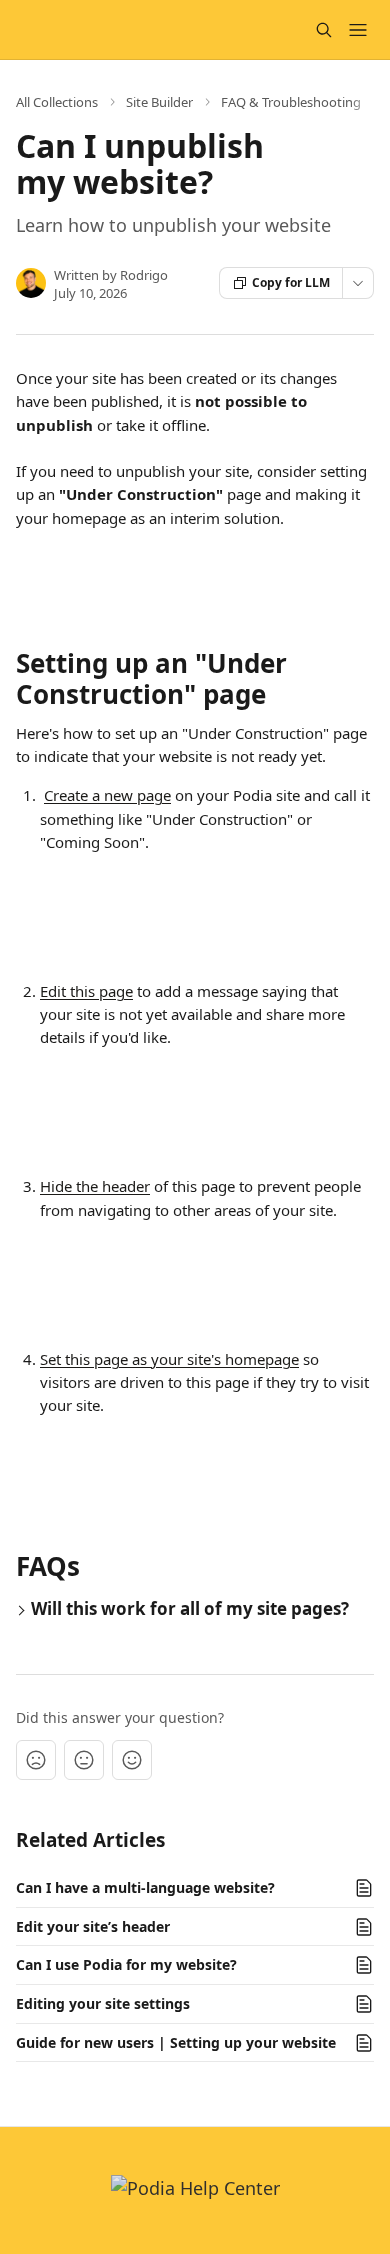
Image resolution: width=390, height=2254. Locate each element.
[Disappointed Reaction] (36, 1760)
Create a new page (107, 795)
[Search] (324, 30)
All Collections (57, 102)
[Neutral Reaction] (84, 1760)
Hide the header (95, 1186)
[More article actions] (358, 283)
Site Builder (159, 102)
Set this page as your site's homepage (169, 1359)
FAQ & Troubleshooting (291, 102)
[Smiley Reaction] (132, 1760)
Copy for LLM (291, 282)
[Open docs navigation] (358, 30)
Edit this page (86, 991)
